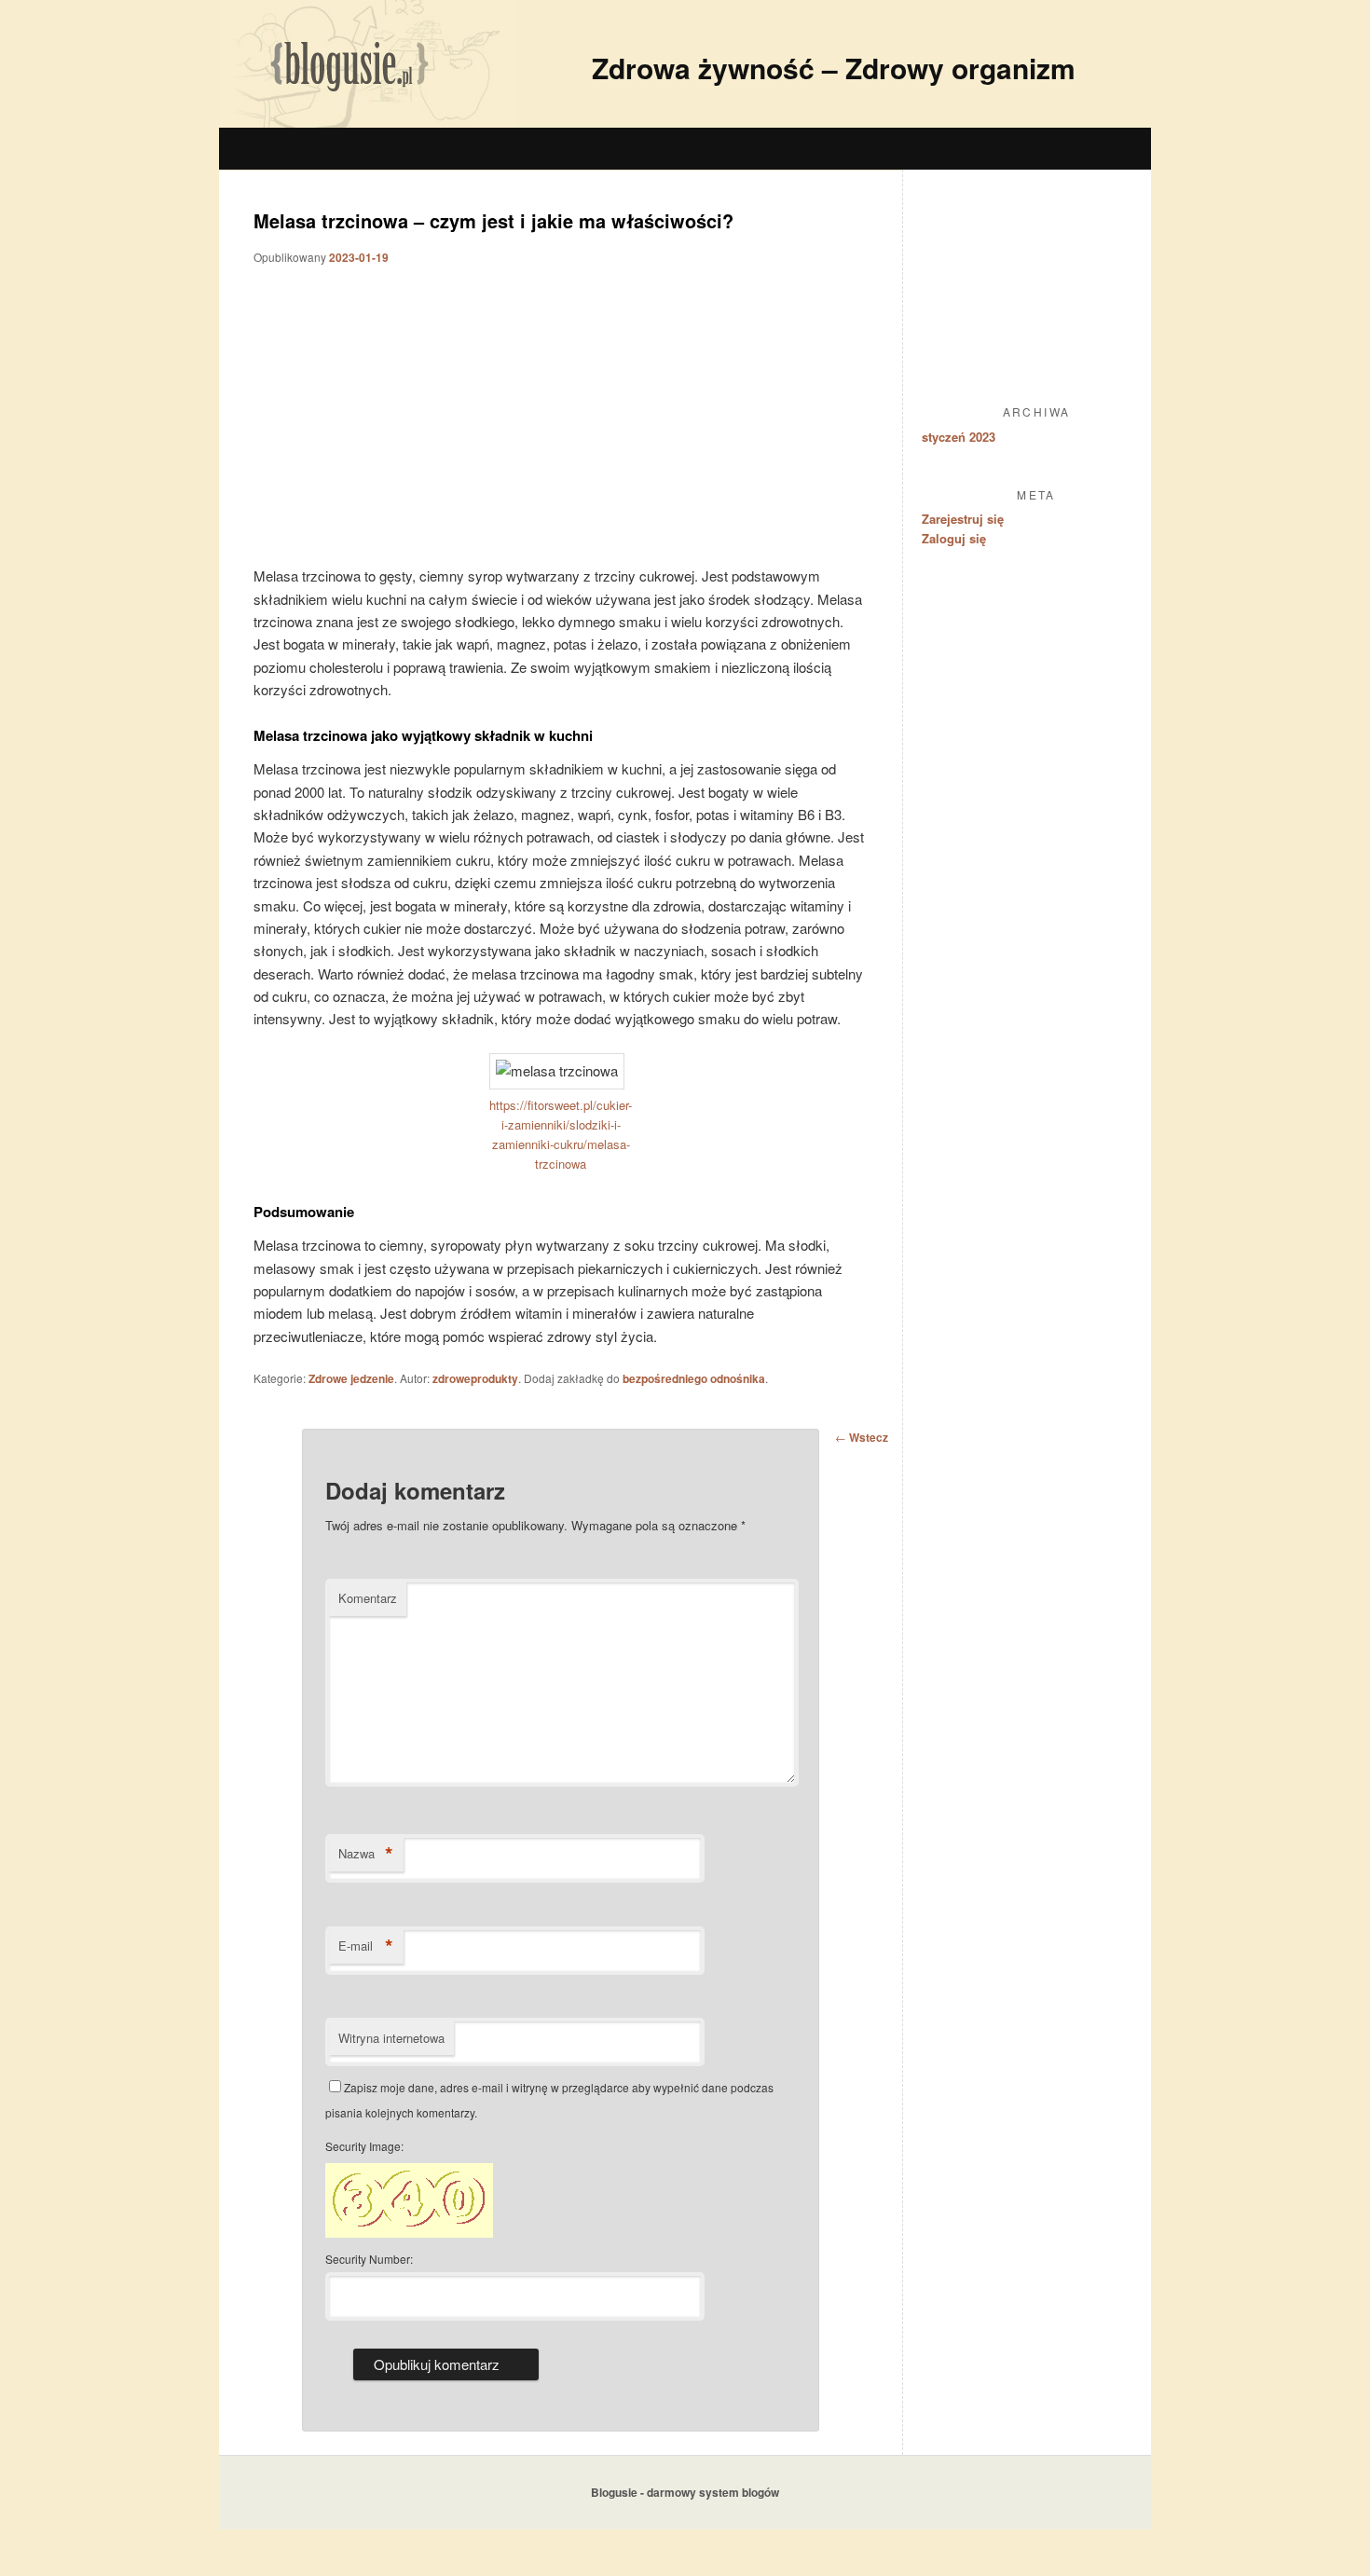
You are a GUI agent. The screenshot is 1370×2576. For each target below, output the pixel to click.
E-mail (366, 1946)
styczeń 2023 (959, 437)
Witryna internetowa (391, 2038)
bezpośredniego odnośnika (694, 1378)
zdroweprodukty (475, 1378)
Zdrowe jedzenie (351, 1378)
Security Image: (364, 2146)
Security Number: (369, 2259)
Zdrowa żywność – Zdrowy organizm (834, 68)
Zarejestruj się (963, 519)
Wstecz (862, 1437)
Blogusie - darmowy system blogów (685, 2492)
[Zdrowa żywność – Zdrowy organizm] (367, 122)
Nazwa (366, 1854)
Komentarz (368, 1598)
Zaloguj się (954, 538)
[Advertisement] (704, 150)
